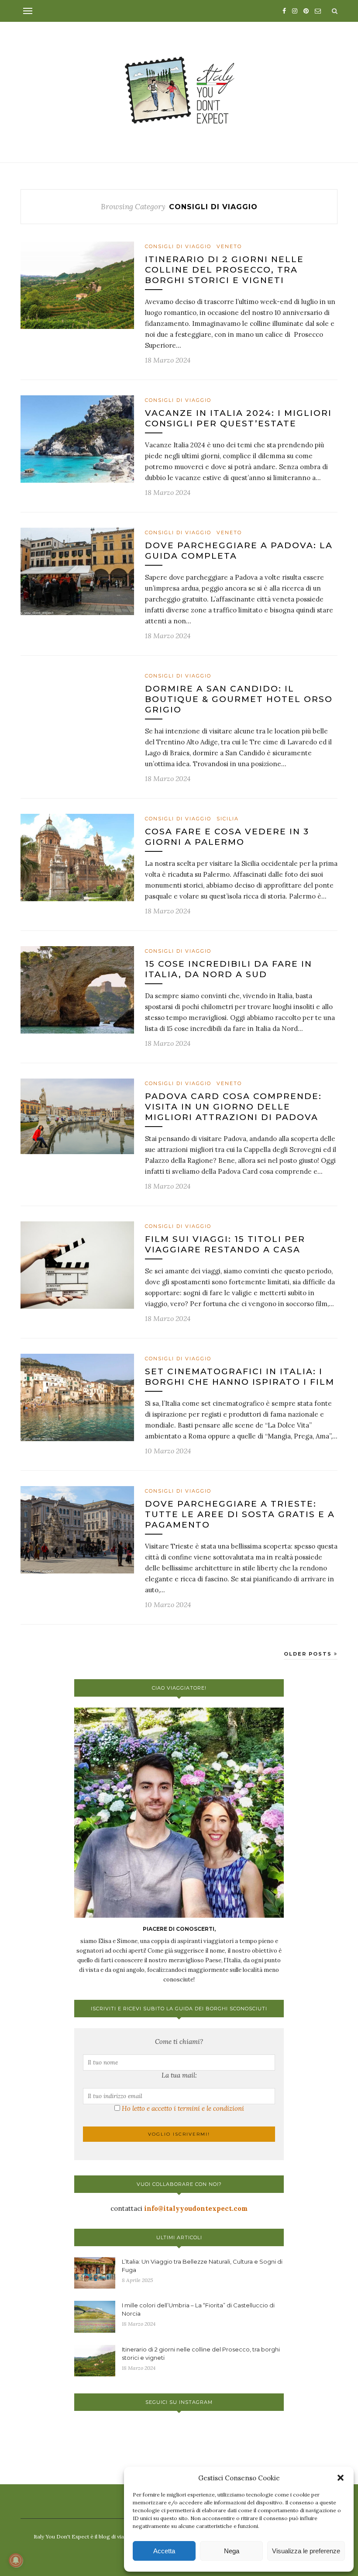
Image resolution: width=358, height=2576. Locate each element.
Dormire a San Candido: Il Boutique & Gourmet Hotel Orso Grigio (239, 699)
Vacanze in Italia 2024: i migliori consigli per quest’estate (238, 418)
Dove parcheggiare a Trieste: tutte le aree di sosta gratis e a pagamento (240, 1514)
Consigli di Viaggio (178, 246)
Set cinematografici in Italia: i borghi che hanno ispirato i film (240, 1377)
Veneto (229, 246)
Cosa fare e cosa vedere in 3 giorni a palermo (227, 837)
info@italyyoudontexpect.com (196, 2208)
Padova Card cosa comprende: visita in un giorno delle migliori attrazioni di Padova (233, 1107)
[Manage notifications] (16, 2560)
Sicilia (228, 819)
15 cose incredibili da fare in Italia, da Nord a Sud (229, 969)
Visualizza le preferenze (306, 2551)
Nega (232, 2551)
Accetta (164, 2551)
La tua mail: (179, 2075)
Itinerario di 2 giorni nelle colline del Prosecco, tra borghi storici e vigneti (224, 270)
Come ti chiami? (179, 2042)
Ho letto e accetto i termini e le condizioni (183, 2108)
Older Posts (309, 1654)
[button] (341, 2478)
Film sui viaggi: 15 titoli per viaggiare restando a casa (225, 1244)
